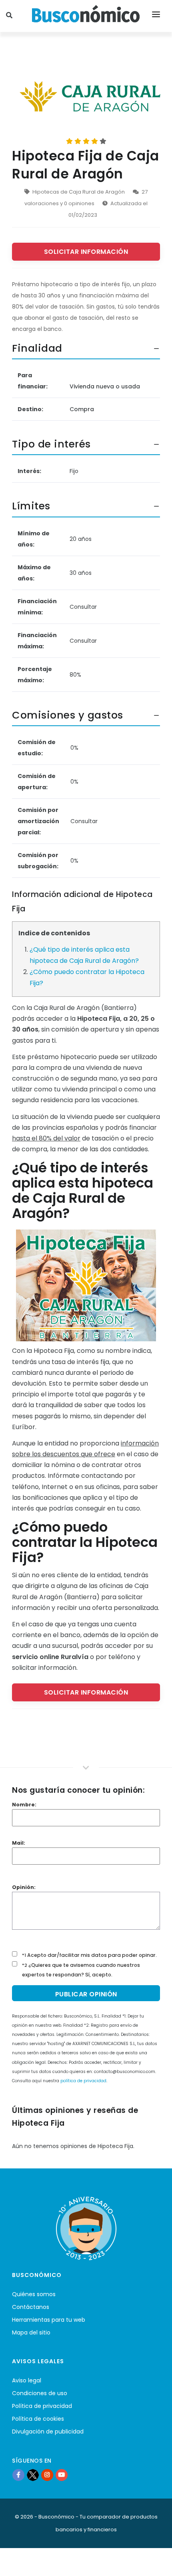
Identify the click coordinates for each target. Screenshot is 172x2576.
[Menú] (156, 16)
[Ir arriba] (154, 2562)
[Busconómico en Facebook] (18, 2475)
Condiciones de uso (40, 2393)
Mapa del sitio (31, 2332)
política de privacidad (83, 2081)
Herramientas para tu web (49, 2320)
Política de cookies (38, 2419)
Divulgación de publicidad (48, 2431)
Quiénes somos (34, 2294)
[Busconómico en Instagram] (47, 2475)
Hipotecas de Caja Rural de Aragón (79, 192)
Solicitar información (86, 252)
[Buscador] (10, 16)
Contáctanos (31, 2307)
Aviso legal (27, 2380)
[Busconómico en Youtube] (62, 2475)
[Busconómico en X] (33, 2475)
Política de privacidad (42, 2406)
